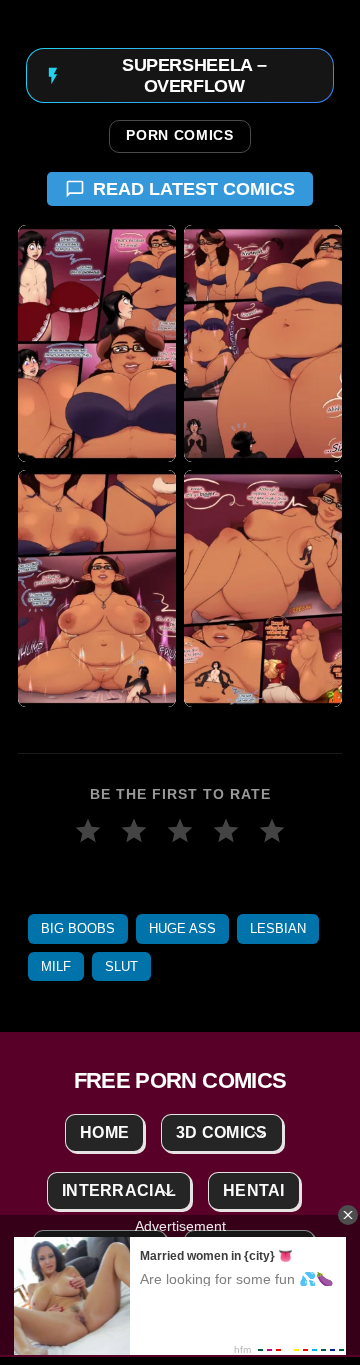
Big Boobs (78, 928)
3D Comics (222, 1132)
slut (121, 966)
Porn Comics (179, 136)
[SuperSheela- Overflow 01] (97, 343)
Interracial (119, 1190)
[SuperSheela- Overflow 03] (97, 588)
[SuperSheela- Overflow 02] (263, 343)
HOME (104, 1132)
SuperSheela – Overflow (194, 76)
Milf (56, 966)
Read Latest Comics (194, 189)
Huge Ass (182, 928)
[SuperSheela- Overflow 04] (263, 588)
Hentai (254, 1190)
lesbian (278, 928)
